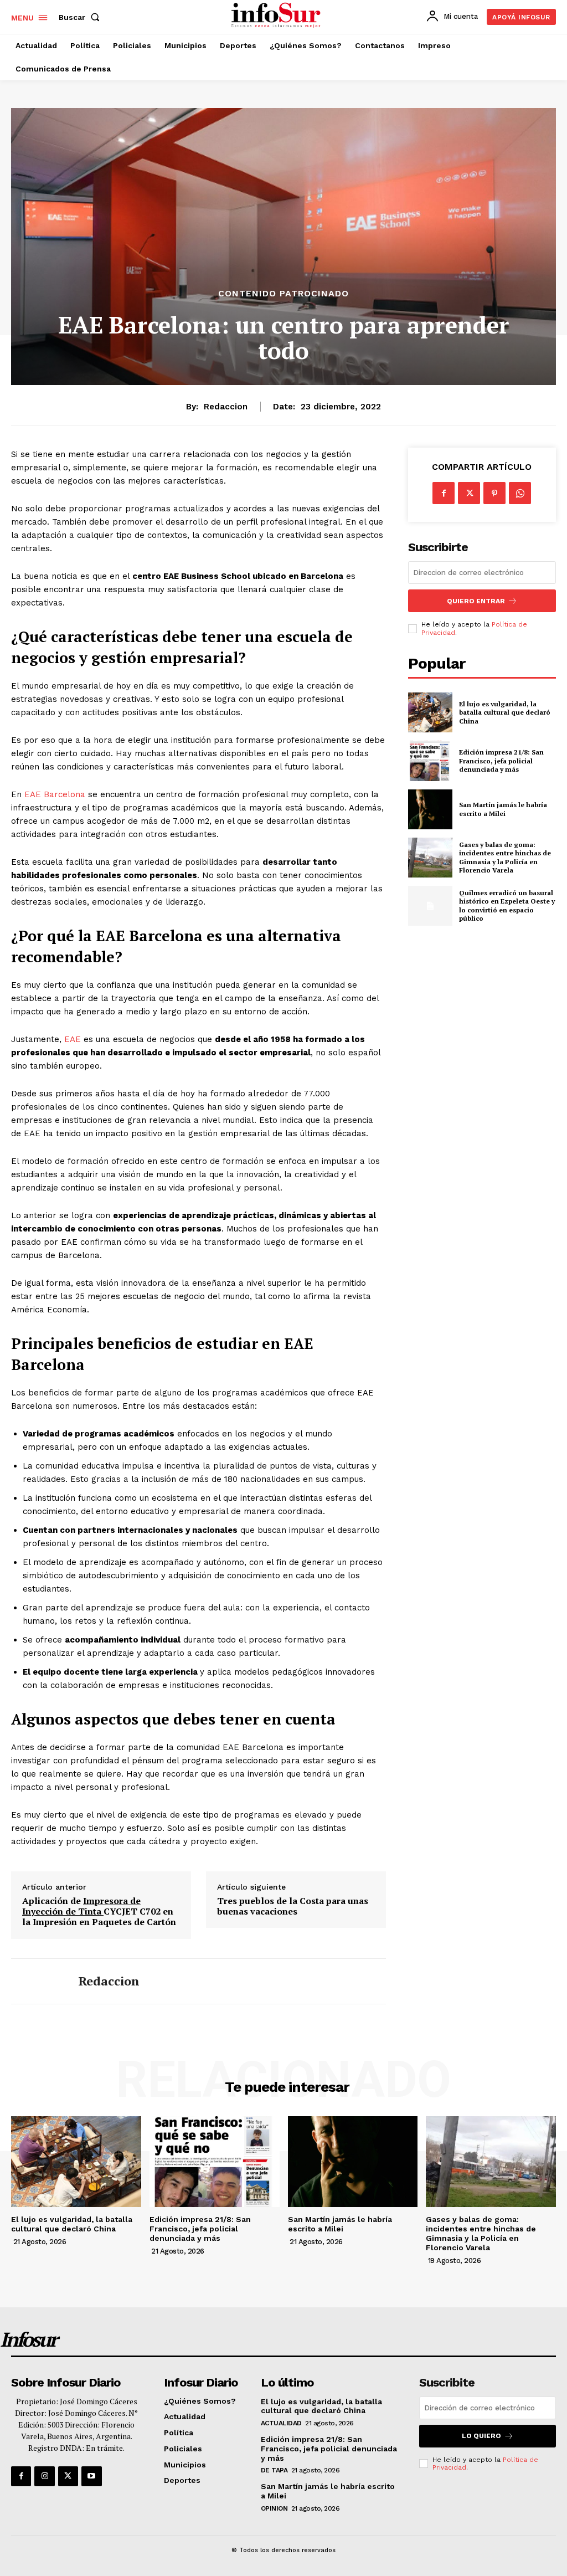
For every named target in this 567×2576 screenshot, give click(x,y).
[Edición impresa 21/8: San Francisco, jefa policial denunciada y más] (430, 761)
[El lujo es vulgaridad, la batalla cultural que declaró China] (430, 712)
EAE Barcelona (55, 794)
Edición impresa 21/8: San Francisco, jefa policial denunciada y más (501, 761)
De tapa (274, 2470)
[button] (81, 17)
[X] (469, 493)
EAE (73, 1039)
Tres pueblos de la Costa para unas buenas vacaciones (293, 1906)
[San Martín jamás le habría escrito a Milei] (430, 809)
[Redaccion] (38, 1981)
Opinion (274, 2508)
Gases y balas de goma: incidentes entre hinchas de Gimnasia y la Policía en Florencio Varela (505, 858)
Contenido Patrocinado (283, 294)
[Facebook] (444, 493)
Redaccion (226, 407)
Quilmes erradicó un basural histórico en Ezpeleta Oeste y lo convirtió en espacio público (507, 906)
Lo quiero (481, 2436)
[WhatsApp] (520, 493)
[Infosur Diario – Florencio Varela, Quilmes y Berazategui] (277, 16)
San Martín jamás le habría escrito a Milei (503, 809)
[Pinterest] (494, 493)
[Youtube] (91, 2476)
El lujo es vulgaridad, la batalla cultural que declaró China (505, 712)
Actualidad (281, 2423)
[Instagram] (44, 2476)
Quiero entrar (476, 601)
